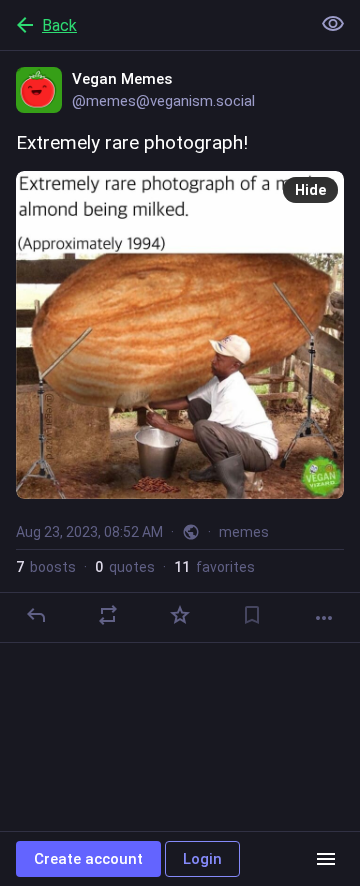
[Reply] (36, 615)
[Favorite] (180, 615)
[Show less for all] (333, 24)
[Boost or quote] (108, 615)
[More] (324, 618)
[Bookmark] (252, 615)
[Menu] (326, 859)
